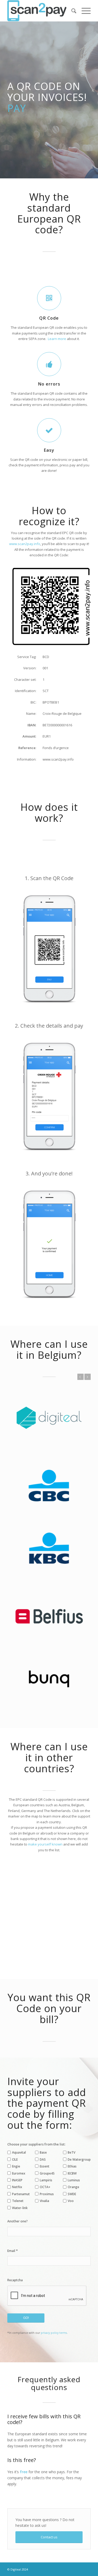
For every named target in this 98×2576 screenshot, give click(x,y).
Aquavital (19, 2085)
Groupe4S (47, 2106)
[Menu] (83, 11)
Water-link (20, 2140)
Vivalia (44, 2133)
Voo (71, 2133)
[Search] (71, 11)
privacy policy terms (54, 2265)
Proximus (47, 2126)
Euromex (19, 2106)
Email (13, 2183)
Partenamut (21, 2126)
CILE (15, 2092)
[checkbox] (9, 2085)
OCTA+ (45, 2119)
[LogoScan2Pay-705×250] (41, 11)
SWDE (72, 2126)
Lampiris (46, 2112)
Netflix (17, 2119)
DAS (43, 2092)
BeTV (71, 2085)
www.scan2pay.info (25, 544)
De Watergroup (79, 2092)
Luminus (74, 2112)
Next (88, 1377)
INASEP (17, 2112)
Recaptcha (15, 2212)
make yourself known (45, 1776)
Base (43, 2085)
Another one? (18, 2153)
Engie (16, 2099)
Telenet (18, 2133)
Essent (45, 2099)
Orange (73, 2119)
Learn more (57, 339)
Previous (80, 1377)
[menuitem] (71, 11)
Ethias (72, 2099)
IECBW (72, 2106)
